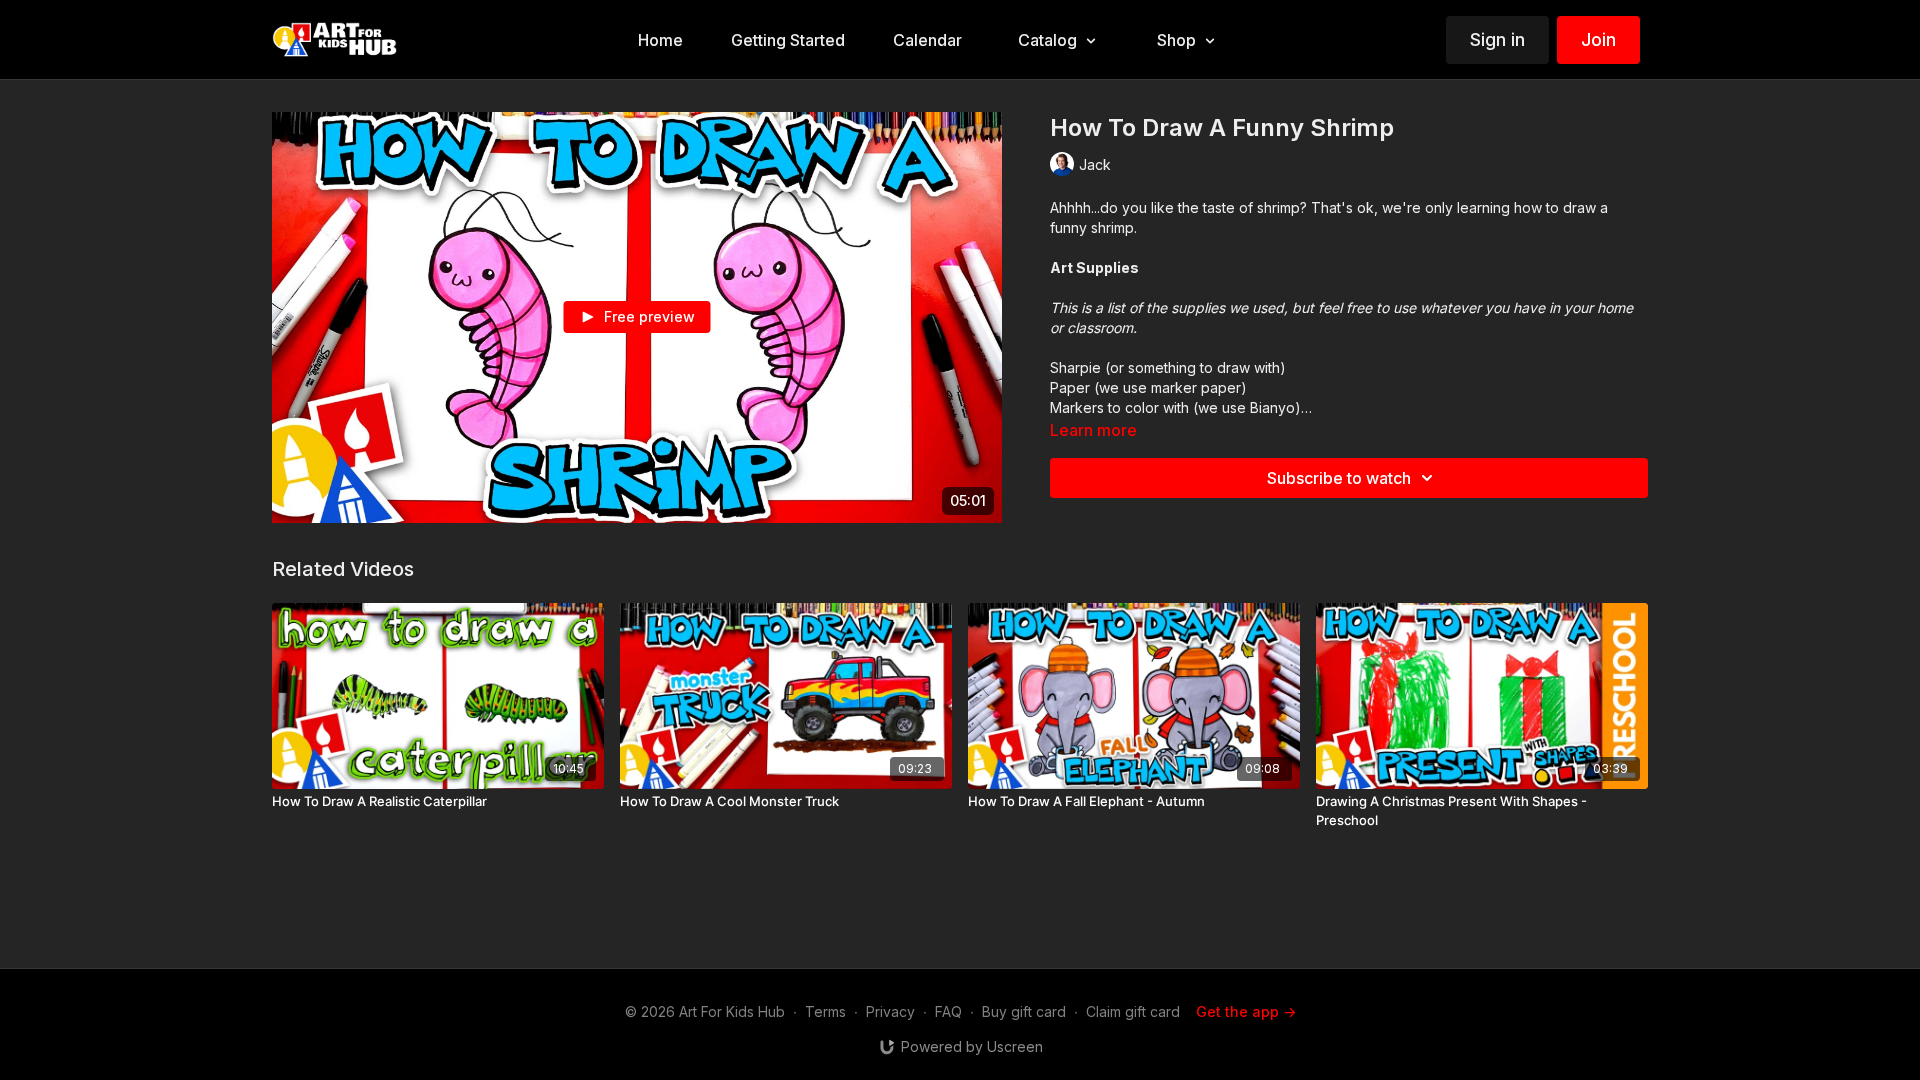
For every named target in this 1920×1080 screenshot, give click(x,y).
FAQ (948, 1011)
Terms (825, 1011)
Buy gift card (1024, 1011)
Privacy (890, 1011)
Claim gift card (1133, 1011)
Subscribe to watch (1339, 478)
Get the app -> (1246, 1011)
